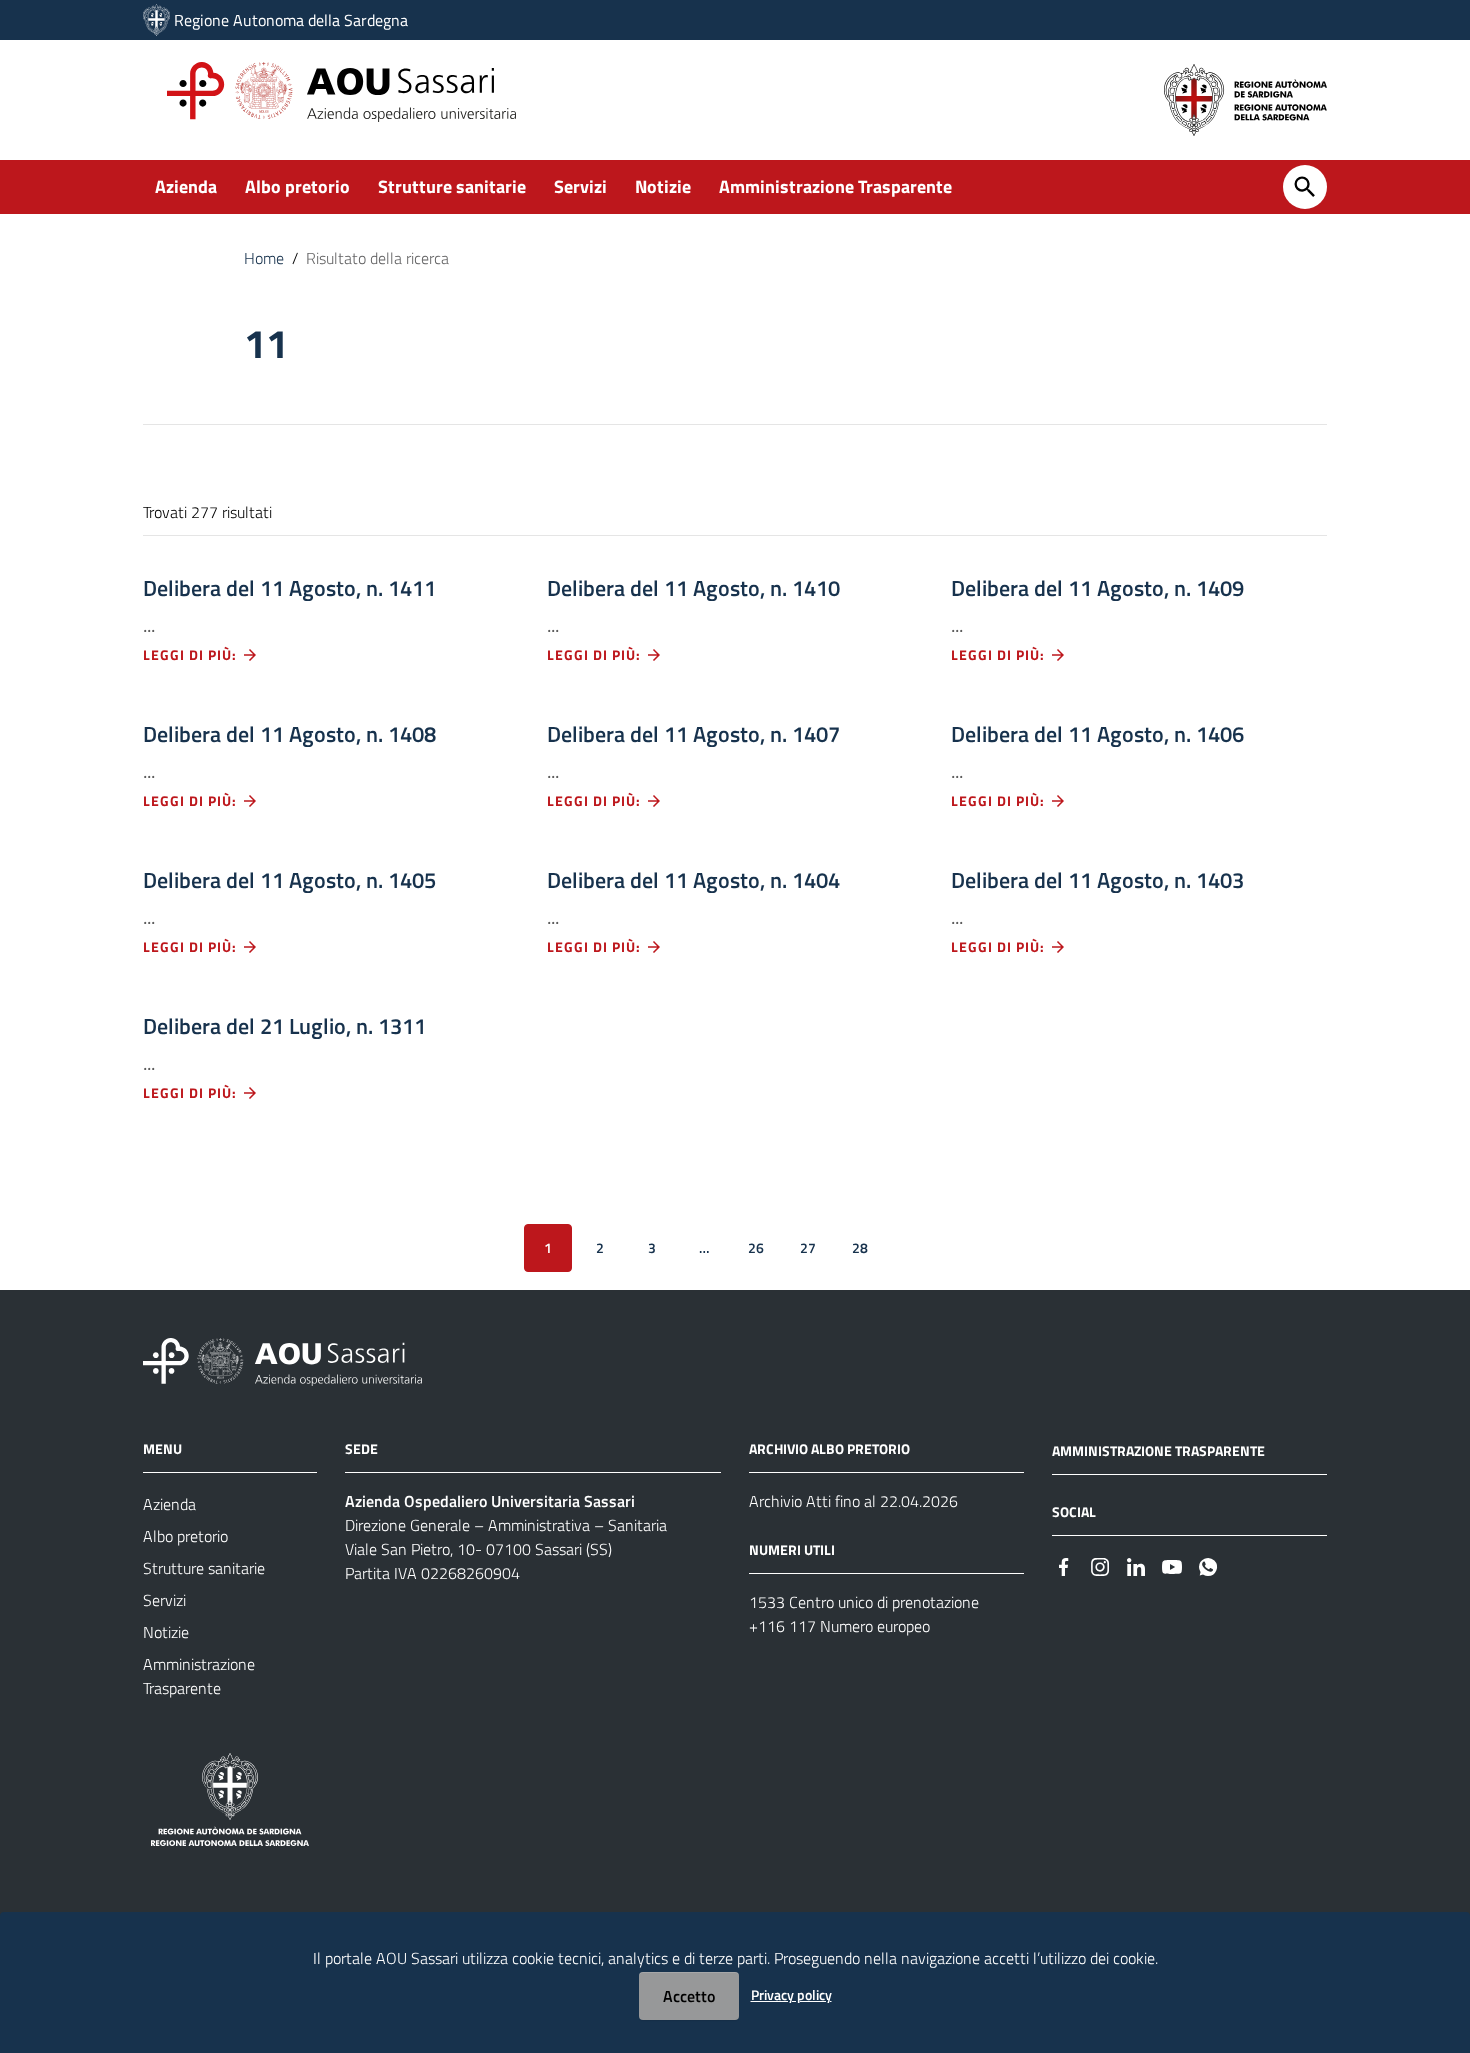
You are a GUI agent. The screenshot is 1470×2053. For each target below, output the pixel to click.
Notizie (663, 186)
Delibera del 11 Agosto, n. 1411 (289, 588)
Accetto (689, 1996)
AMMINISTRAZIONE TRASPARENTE (1158, 1450)
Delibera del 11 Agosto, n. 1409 (1097, 588)
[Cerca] (1305, 187)
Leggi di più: (192, 654)
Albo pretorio (297, 186)
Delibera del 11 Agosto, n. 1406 (1097, 734)
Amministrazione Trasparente (835, 186)
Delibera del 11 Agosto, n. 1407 (693, 734)
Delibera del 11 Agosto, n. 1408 (289, 734)
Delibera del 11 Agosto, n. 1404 (693, 880)
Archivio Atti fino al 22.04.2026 (853, 1501)
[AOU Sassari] (156, 20)
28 (860, 1247)
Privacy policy (791, 1994)
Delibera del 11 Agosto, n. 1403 (1097, 880)
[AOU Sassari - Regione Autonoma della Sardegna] (282, 1360)
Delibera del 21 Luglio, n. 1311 (284, 1026)
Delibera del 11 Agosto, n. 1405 (289, 880)
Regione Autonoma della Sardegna (291, 20)
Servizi (580, 186)
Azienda (186, 186)
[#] (1064, 1565)
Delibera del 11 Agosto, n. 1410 (693, 588)
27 (808, 1247)
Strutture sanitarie (452, 186)
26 (756, 1247)
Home (264, 258)
